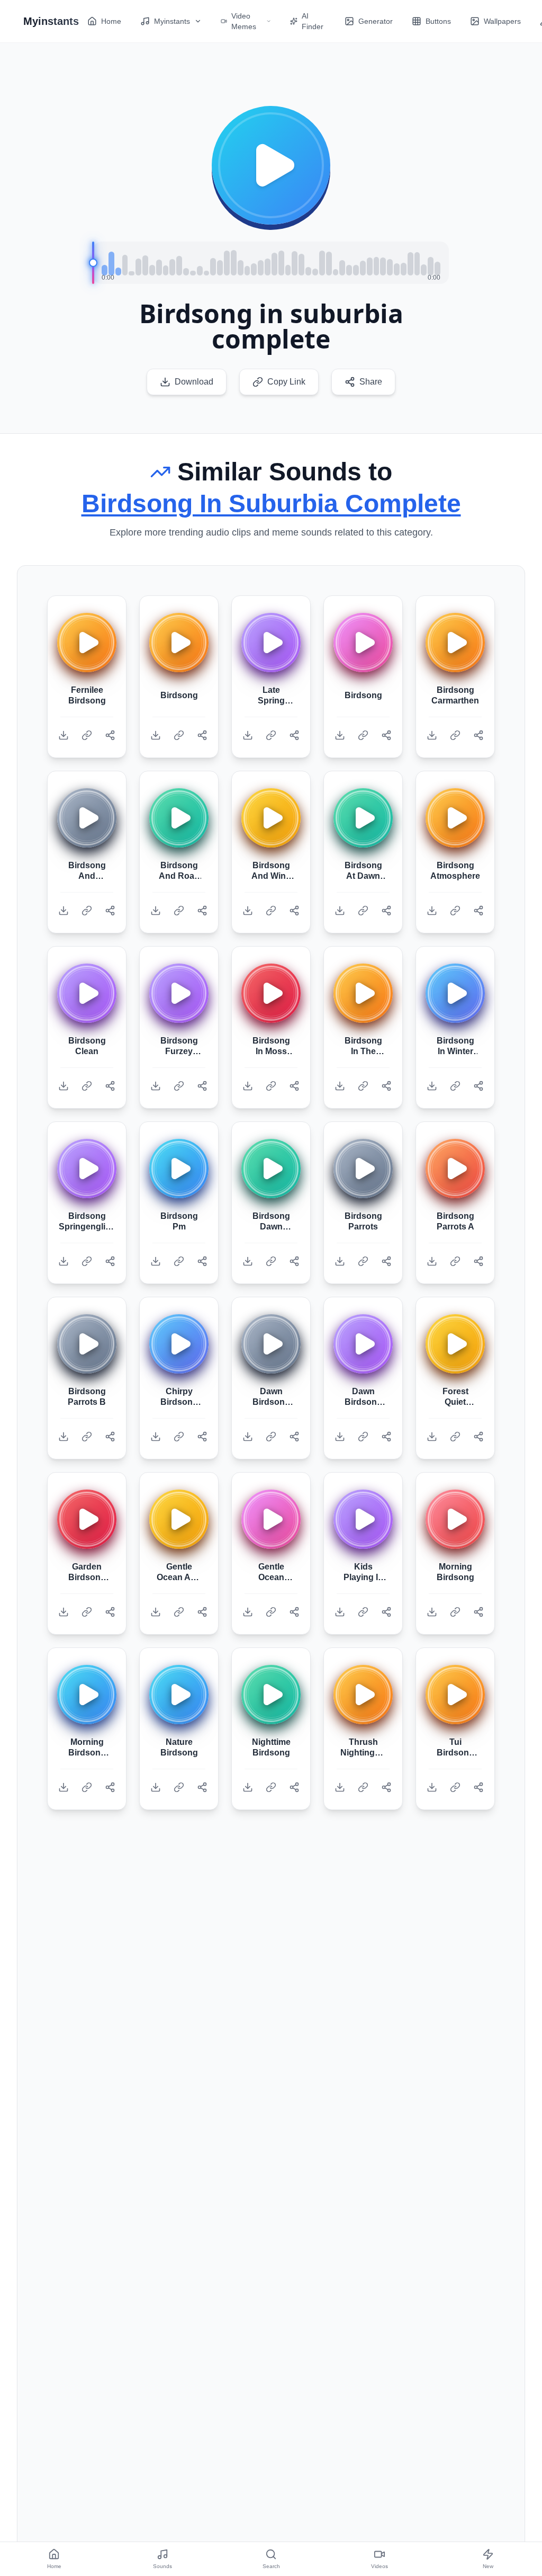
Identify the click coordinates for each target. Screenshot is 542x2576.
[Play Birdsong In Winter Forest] (455, 993)
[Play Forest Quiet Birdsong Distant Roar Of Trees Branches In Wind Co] (455, 1344)
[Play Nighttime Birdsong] (271, 1695)
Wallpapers (502, 21)
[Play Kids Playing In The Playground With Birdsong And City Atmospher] (363, 1519)
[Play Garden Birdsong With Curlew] (87, 1519)
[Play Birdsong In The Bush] (363, 993)
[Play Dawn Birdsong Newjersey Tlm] (363, 1344)
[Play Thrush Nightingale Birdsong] (363, 1695)
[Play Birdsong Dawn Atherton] (271, 1169)
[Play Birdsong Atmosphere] (455, 818)
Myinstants (172, 21)
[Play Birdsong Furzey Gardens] (179, 993)
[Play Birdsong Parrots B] (87, 1344)
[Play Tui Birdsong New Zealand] (455, 1695)
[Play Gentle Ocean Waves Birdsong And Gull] (271, 1519)
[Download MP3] (64, 735)
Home (111, 21)
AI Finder (313, 21)
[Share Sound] (110, 735)
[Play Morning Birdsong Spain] (87, 1695)
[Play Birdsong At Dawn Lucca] (363, 818)
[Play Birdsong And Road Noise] (179, 818)
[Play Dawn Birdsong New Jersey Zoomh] (271, 1344)
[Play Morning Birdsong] (455, 1519)
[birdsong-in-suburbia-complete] (271, 165)
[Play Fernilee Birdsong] (87, 643)
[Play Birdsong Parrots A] (455, 1169)
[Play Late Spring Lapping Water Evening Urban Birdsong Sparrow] (271, 643)
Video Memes (244, 21)
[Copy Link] (87, 735)
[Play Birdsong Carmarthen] (455, 643)
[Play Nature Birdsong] (179, 1695)
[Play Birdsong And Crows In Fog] (87, 818)
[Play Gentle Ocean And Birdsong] (179, 1519)
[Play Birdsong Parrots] (363, 1169)
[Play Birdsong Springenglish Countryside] (87, 1169)
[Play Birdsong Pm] (179, 1169)
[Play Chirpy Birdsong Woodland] (179, 1344)
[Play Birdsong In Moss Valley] (271, 993)
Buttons (438, 21)
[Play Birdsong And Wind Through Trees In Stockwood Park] (271, 818)
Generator (376, 21)
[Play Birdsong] (179, 643)
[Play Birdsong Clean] (87, 993)
